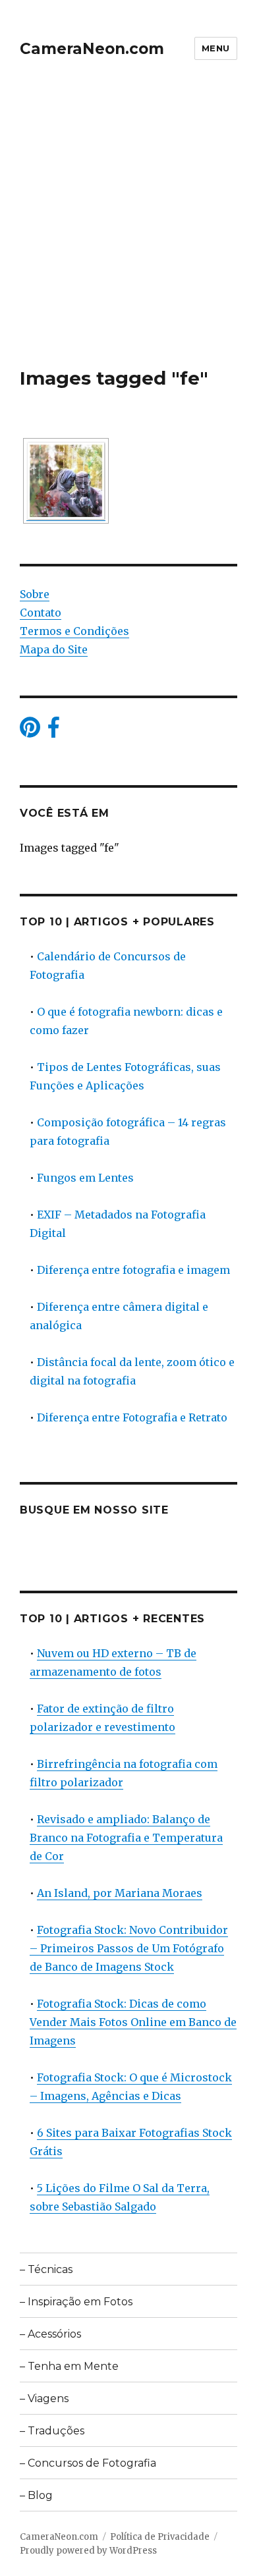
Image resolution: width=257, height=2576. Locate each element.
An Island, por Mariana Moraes (120, 1893)
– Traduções (52, 2431)
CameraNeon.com (92, 49)
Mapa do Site (54, 649)
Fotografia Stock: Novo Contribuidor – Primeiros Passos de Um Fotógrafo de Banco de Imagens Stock (129, 1948)
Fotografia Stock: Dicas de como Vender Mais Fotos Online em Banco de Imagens (133, 2022)
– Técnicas (46, 2269)
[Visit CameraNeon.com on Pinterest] (30, 731)
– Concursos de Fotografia (88, 2463)
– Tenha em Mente (69, 2366)
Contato (41, 613)
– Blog (36, 2495)
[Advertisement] (128, 232)
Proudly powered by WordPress (88, 2551)
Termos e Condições (74, 631)
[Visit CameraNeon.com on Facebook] (54, 731)
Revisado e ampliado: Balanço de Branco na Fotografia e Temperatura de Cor (126, 1838)
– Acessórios (50, 2334)
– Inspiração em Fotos (76, 2302)
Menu (216, 48)
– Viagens (44, 2398)
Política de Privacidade (160, 2537)
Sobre (35, 594)
